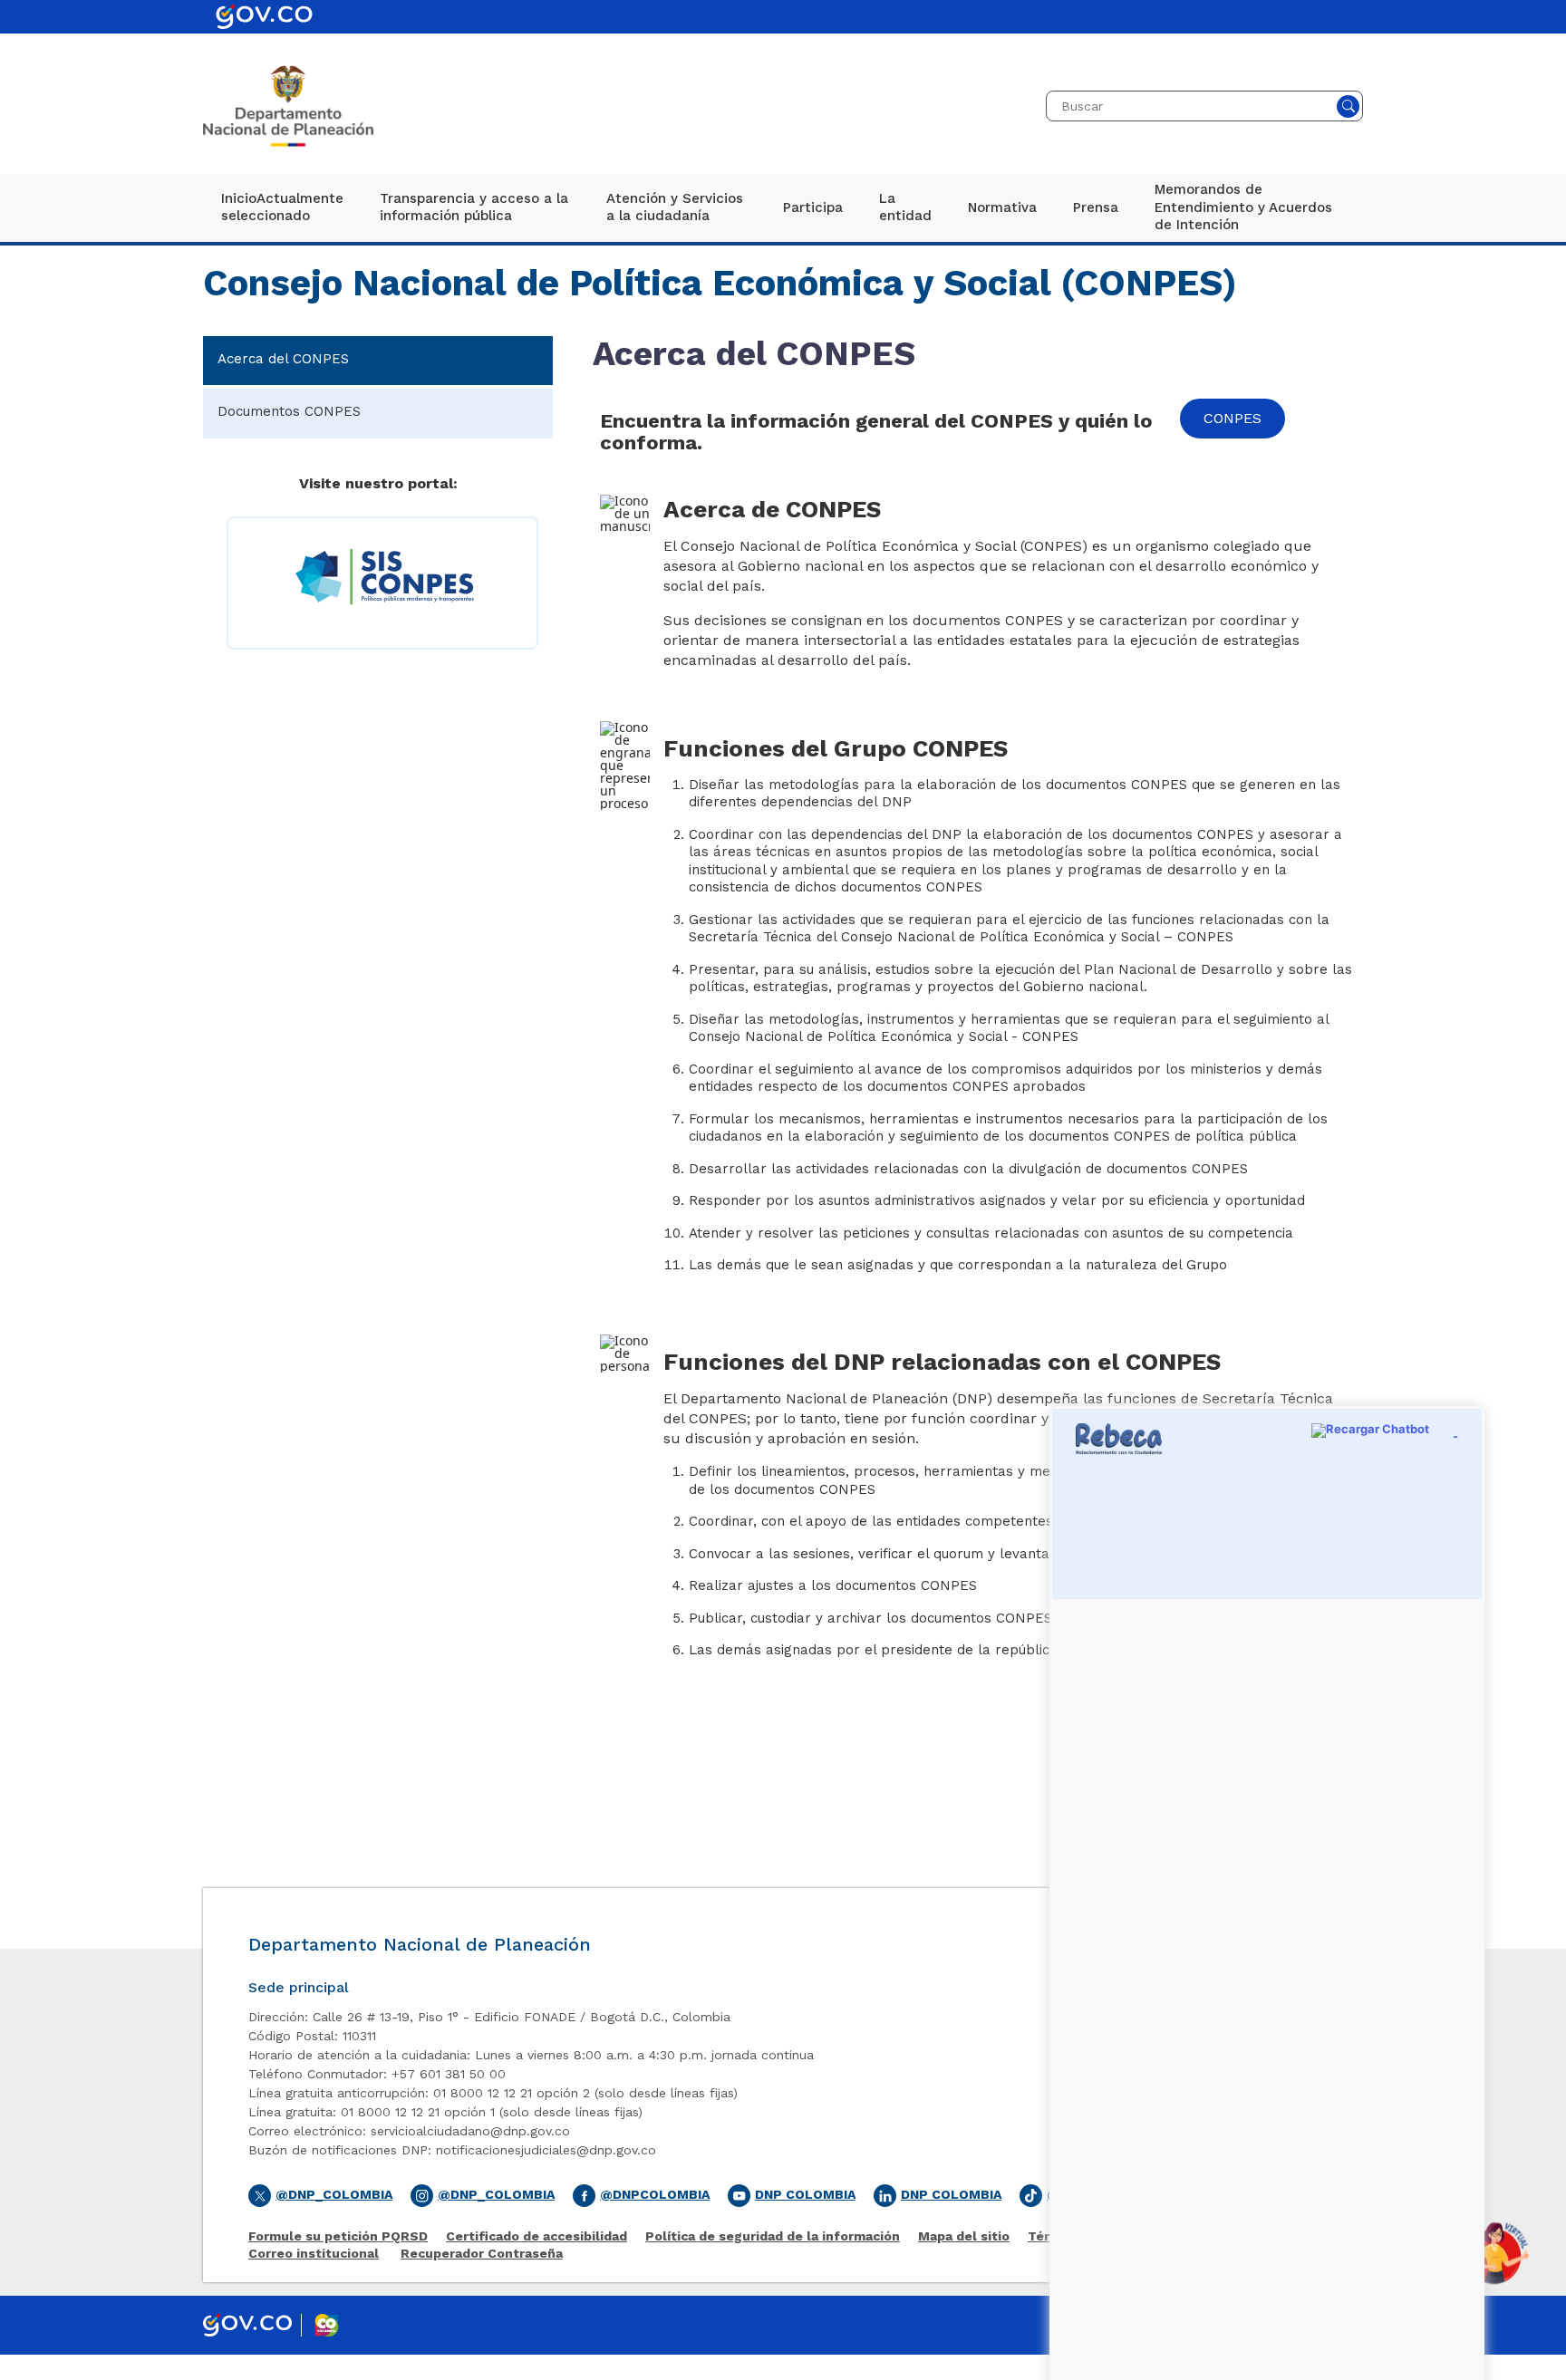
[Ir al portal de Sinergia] (382, 577)
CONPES (1232, 418)
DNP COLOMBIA (951, 2194)
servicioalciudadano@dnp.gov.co (470, 2131)
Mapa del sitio (964, 2236)
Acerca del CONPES (283, 359)
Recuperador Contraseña (482, 2254)
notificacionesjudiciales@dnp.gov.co (546, 2150)
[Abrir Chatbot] (1493, 2253)
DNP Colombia (805, 2194)
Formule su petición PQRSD (338, 2236)
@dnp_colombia (496, 2194)
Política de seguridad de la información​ (773, 2236)
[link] (282, 208)
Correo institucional (314, 2254)
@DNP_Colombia (334, 2194)
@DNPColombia (655, 2194)
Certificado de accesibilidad (536, 2236)
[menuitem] (282, 208)
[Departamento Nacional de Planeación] (288, 106)
